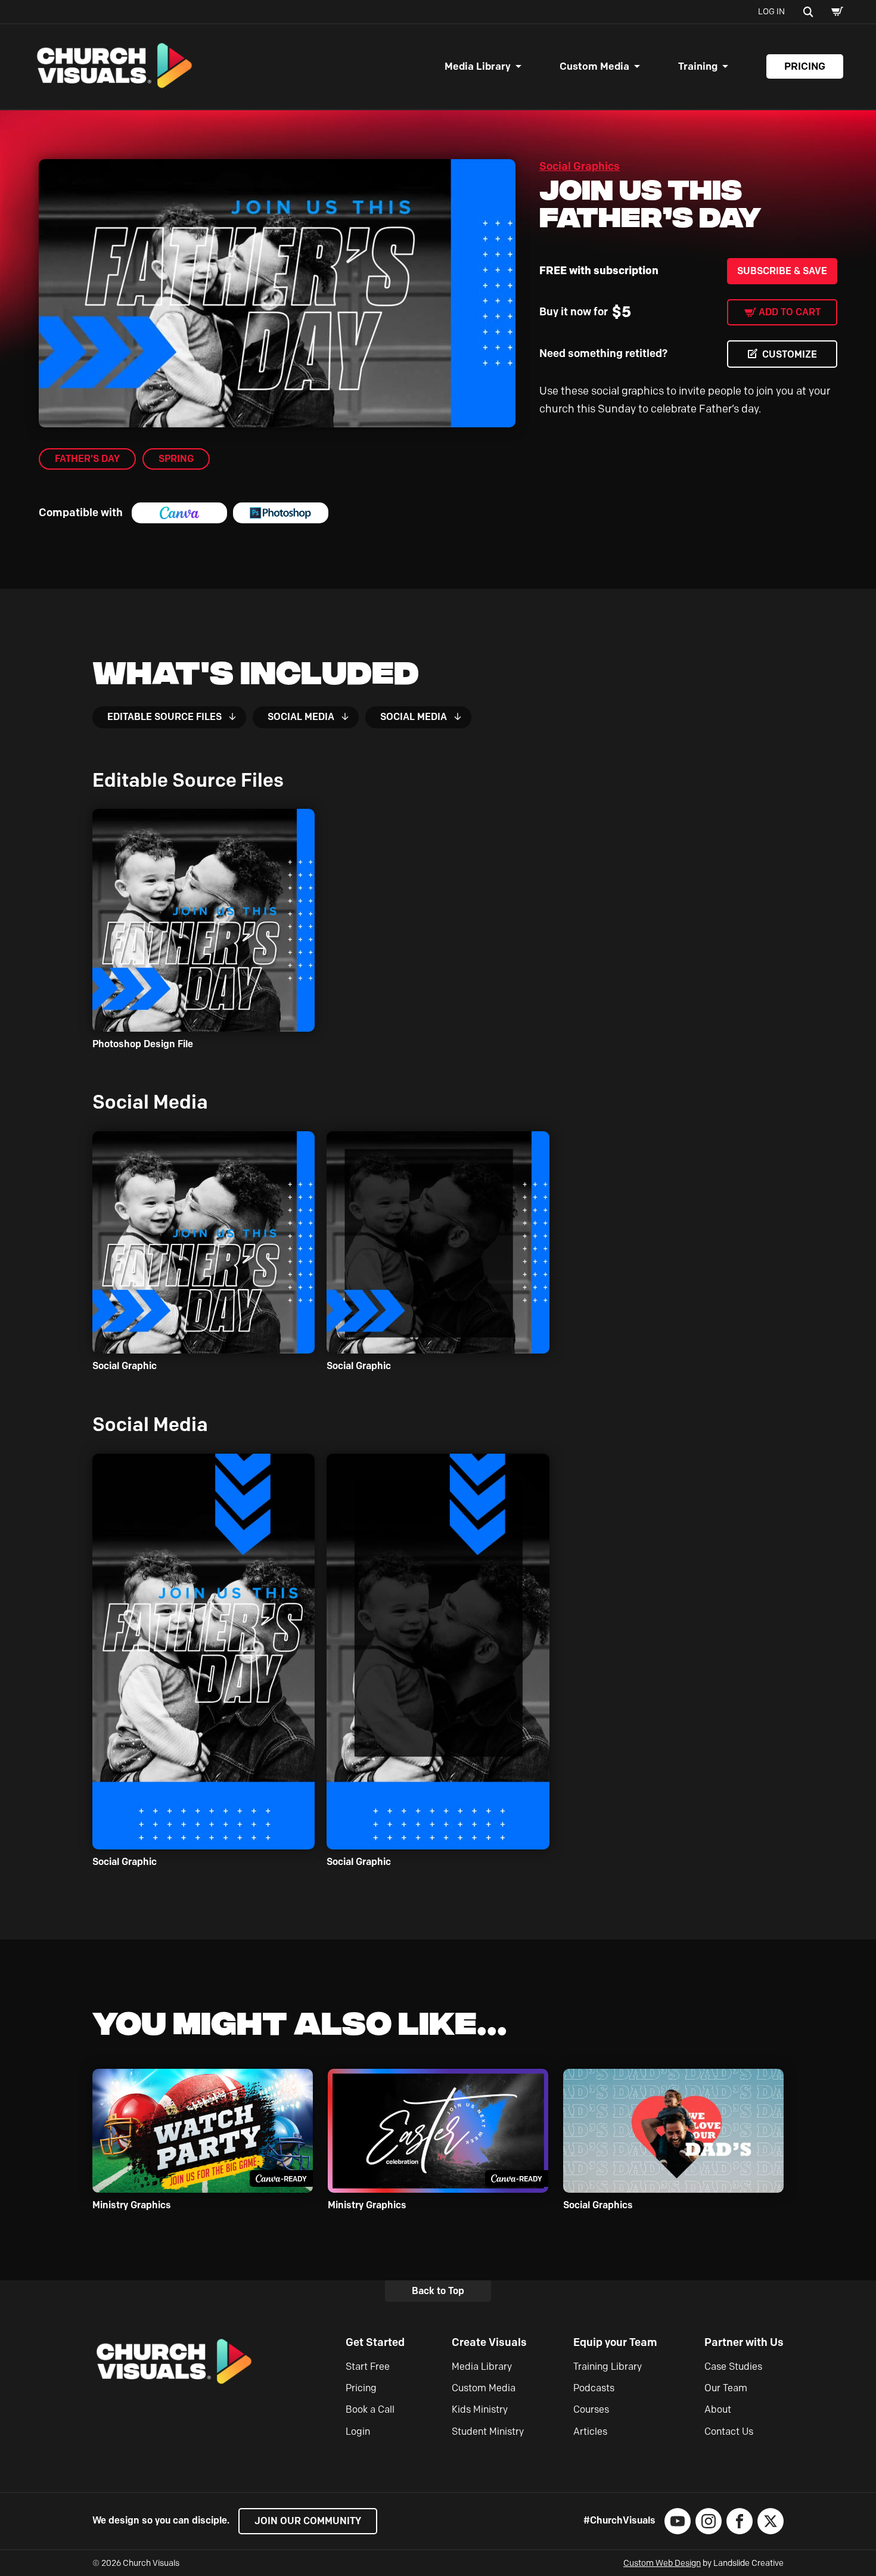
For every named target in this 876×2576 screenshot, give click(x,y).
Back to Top (438, 2291)
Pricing (805, 66)
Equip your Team (615, 2342)
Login (358, 2431)
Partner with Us (744, 2342)
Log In (771, 12)
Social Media (301, 717)
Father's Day (87, 459)
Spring (176, 459)
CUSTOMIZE (790, 354)
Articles (590, 2431)
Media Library (478, 66)
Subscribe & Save (782, 271)
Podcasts (594, 2388)
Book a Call (370, 2409)
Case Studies (733, 2366)
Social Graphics (580, 166)
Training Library (608, 2366)
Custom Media (594, 66)
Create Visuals (489, 2342)
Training (698, 66)
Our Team (726, 2388)
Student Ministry (488, 2431)
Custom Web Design (662, 2563)
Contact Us (729, 2431)
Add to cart (790, 312)
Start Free (368, 2366)
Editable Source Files (164, 717)
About (718, 2409)
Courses (591, 2409)
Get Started (375, 2342)
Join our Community (308, 2521)
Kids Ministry (480, 2409)
